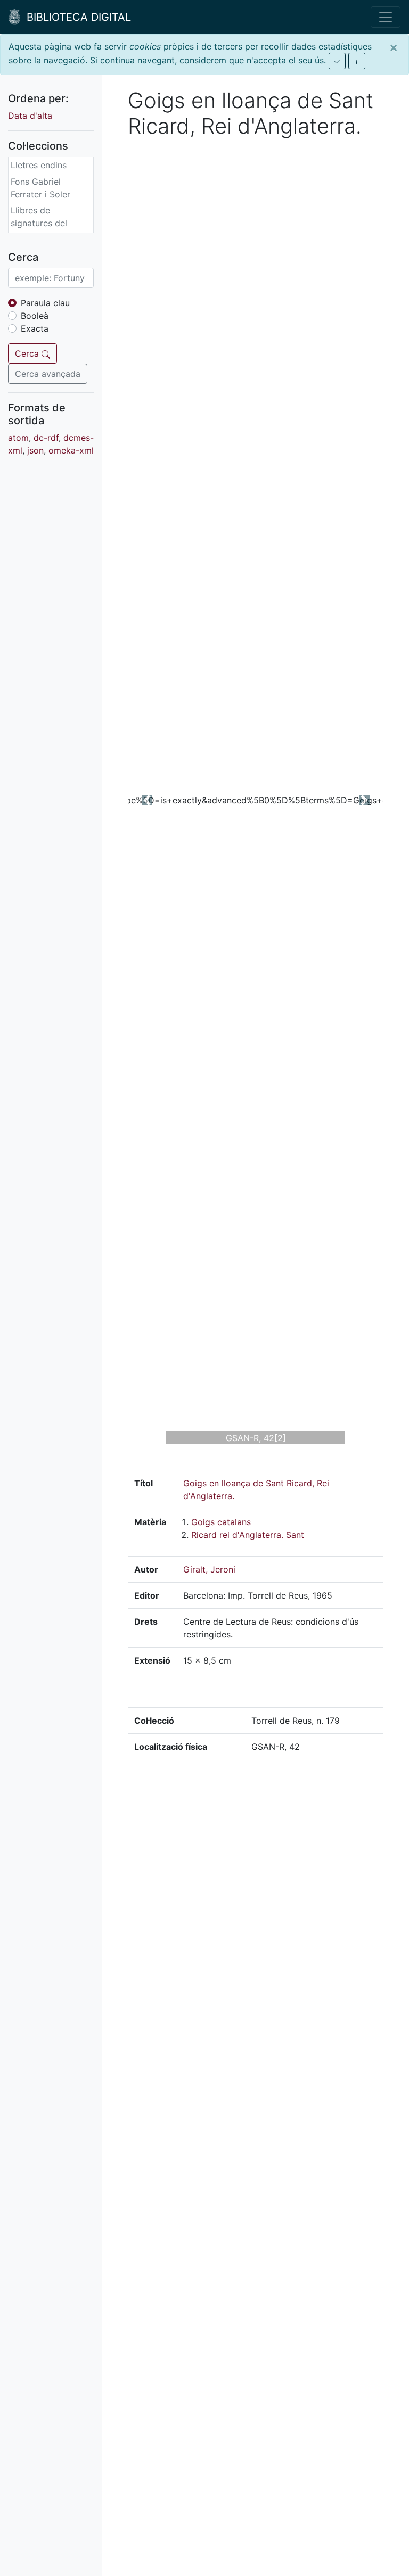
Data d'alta (30, 116)
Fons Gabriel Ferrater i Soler (40, 188)
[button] (147, 800)
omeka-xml (71, 450)
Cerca (28, 353)
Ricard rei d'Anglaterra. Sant (248, 1535)
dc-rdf (46, 438)
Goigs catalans (221, 1522)
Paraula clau (45, 303)
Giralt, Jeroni (209, 1569)
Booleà (35, 316)
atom (18, 438)
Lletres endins (39, 165)
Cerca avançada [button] (48, 374)
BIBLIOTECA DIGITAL (76, 17)
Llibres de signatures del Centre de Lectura (47, 223)
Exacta (35, 328)
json (35, 450)
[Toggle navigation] (386, 17)
